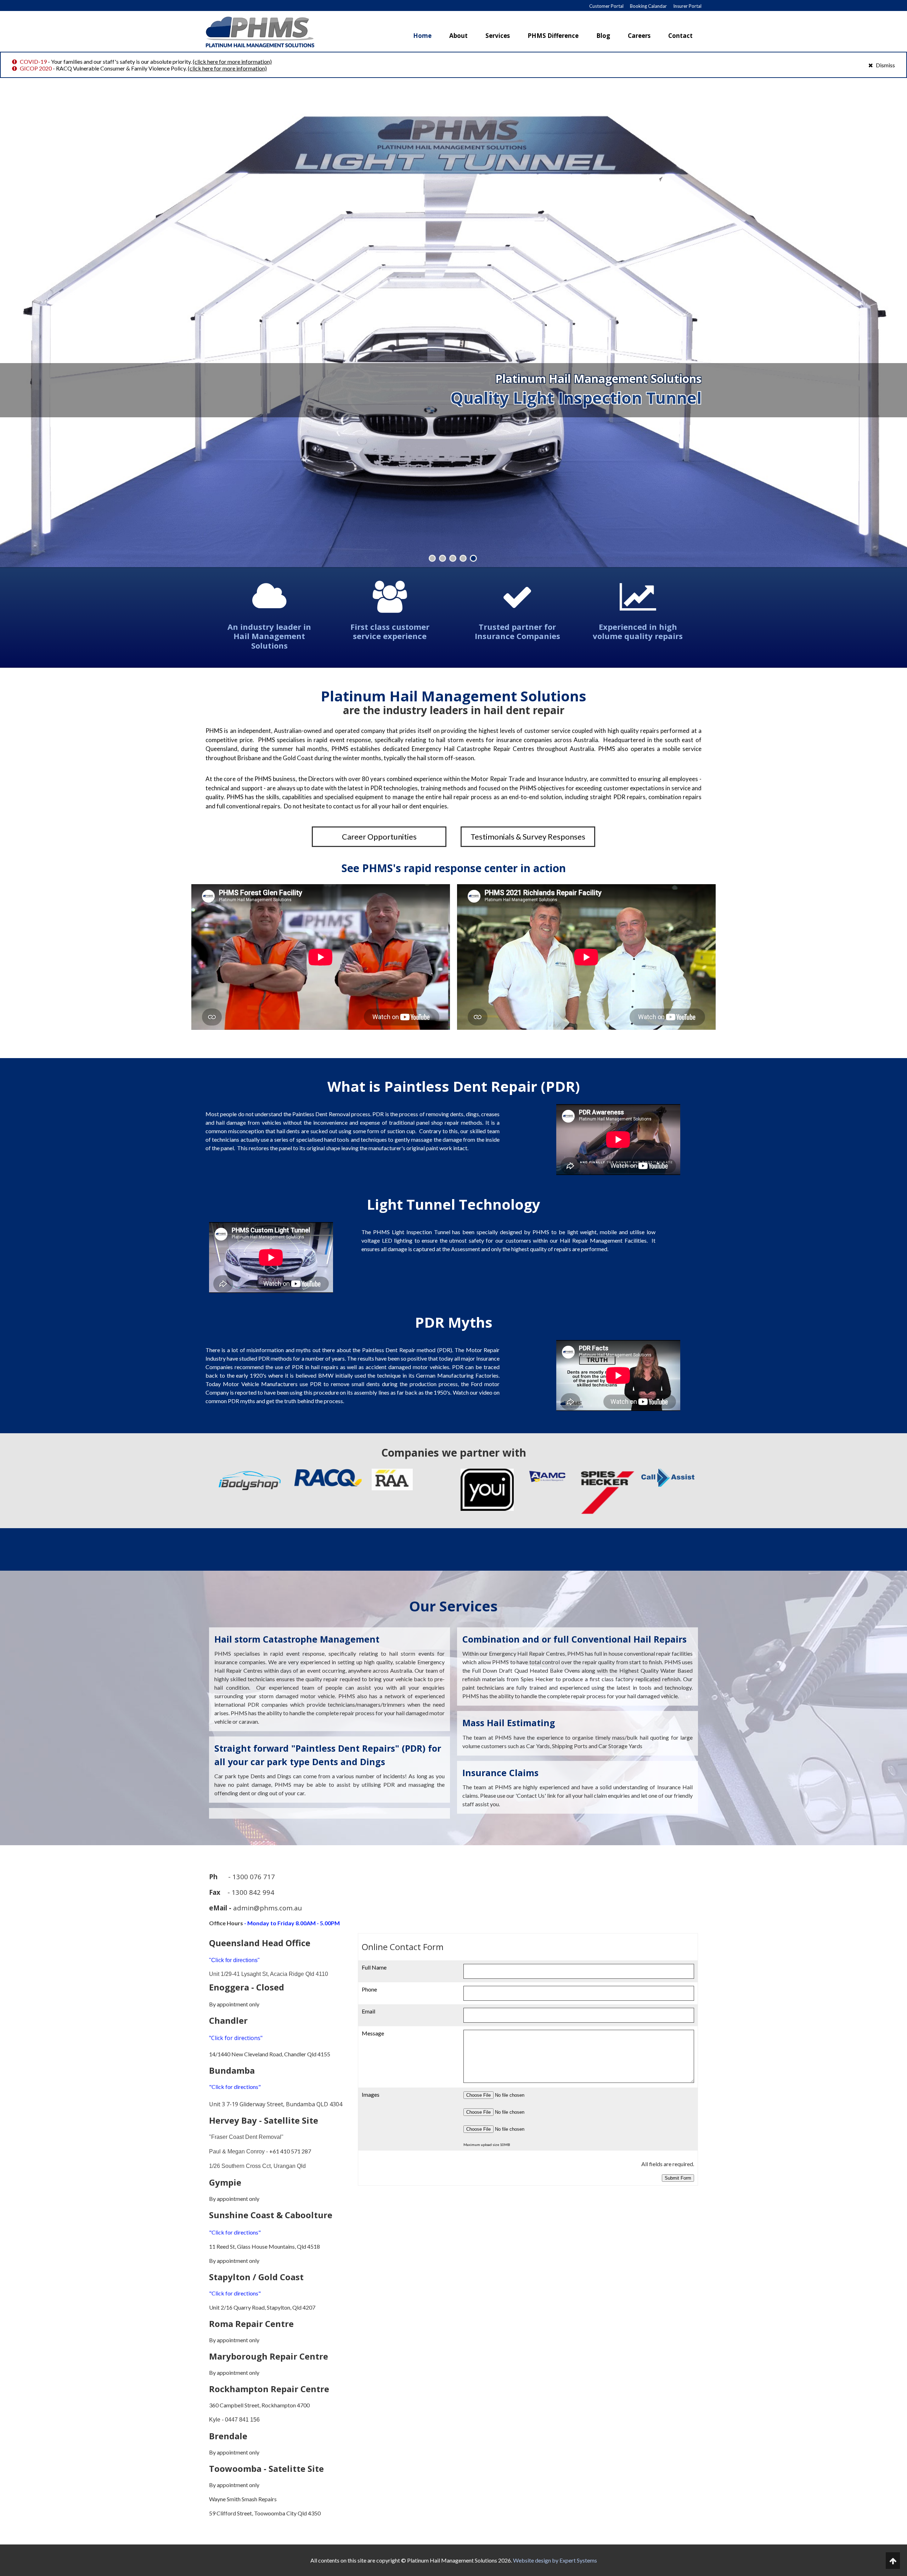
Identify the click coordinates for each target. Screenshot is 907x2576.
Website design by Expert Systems (555, 2560)
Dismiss (885, 65)
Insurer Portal (687, 6)
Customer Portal (606, 6)
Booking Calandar (648, 6)
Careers (639, 36)
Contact (680, 36)
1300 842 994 (253, 1892)
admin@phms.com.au (267, 1908)
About (458, 36)
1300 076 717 (254, 1877)
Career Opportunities (379, 837)
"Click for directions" (234, 1960)
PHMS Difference (553, 36)
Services (498, 36)
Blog (603, 36)
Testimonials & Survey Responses (528, 837)
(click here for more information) (232, 61)
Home (422, 36)
